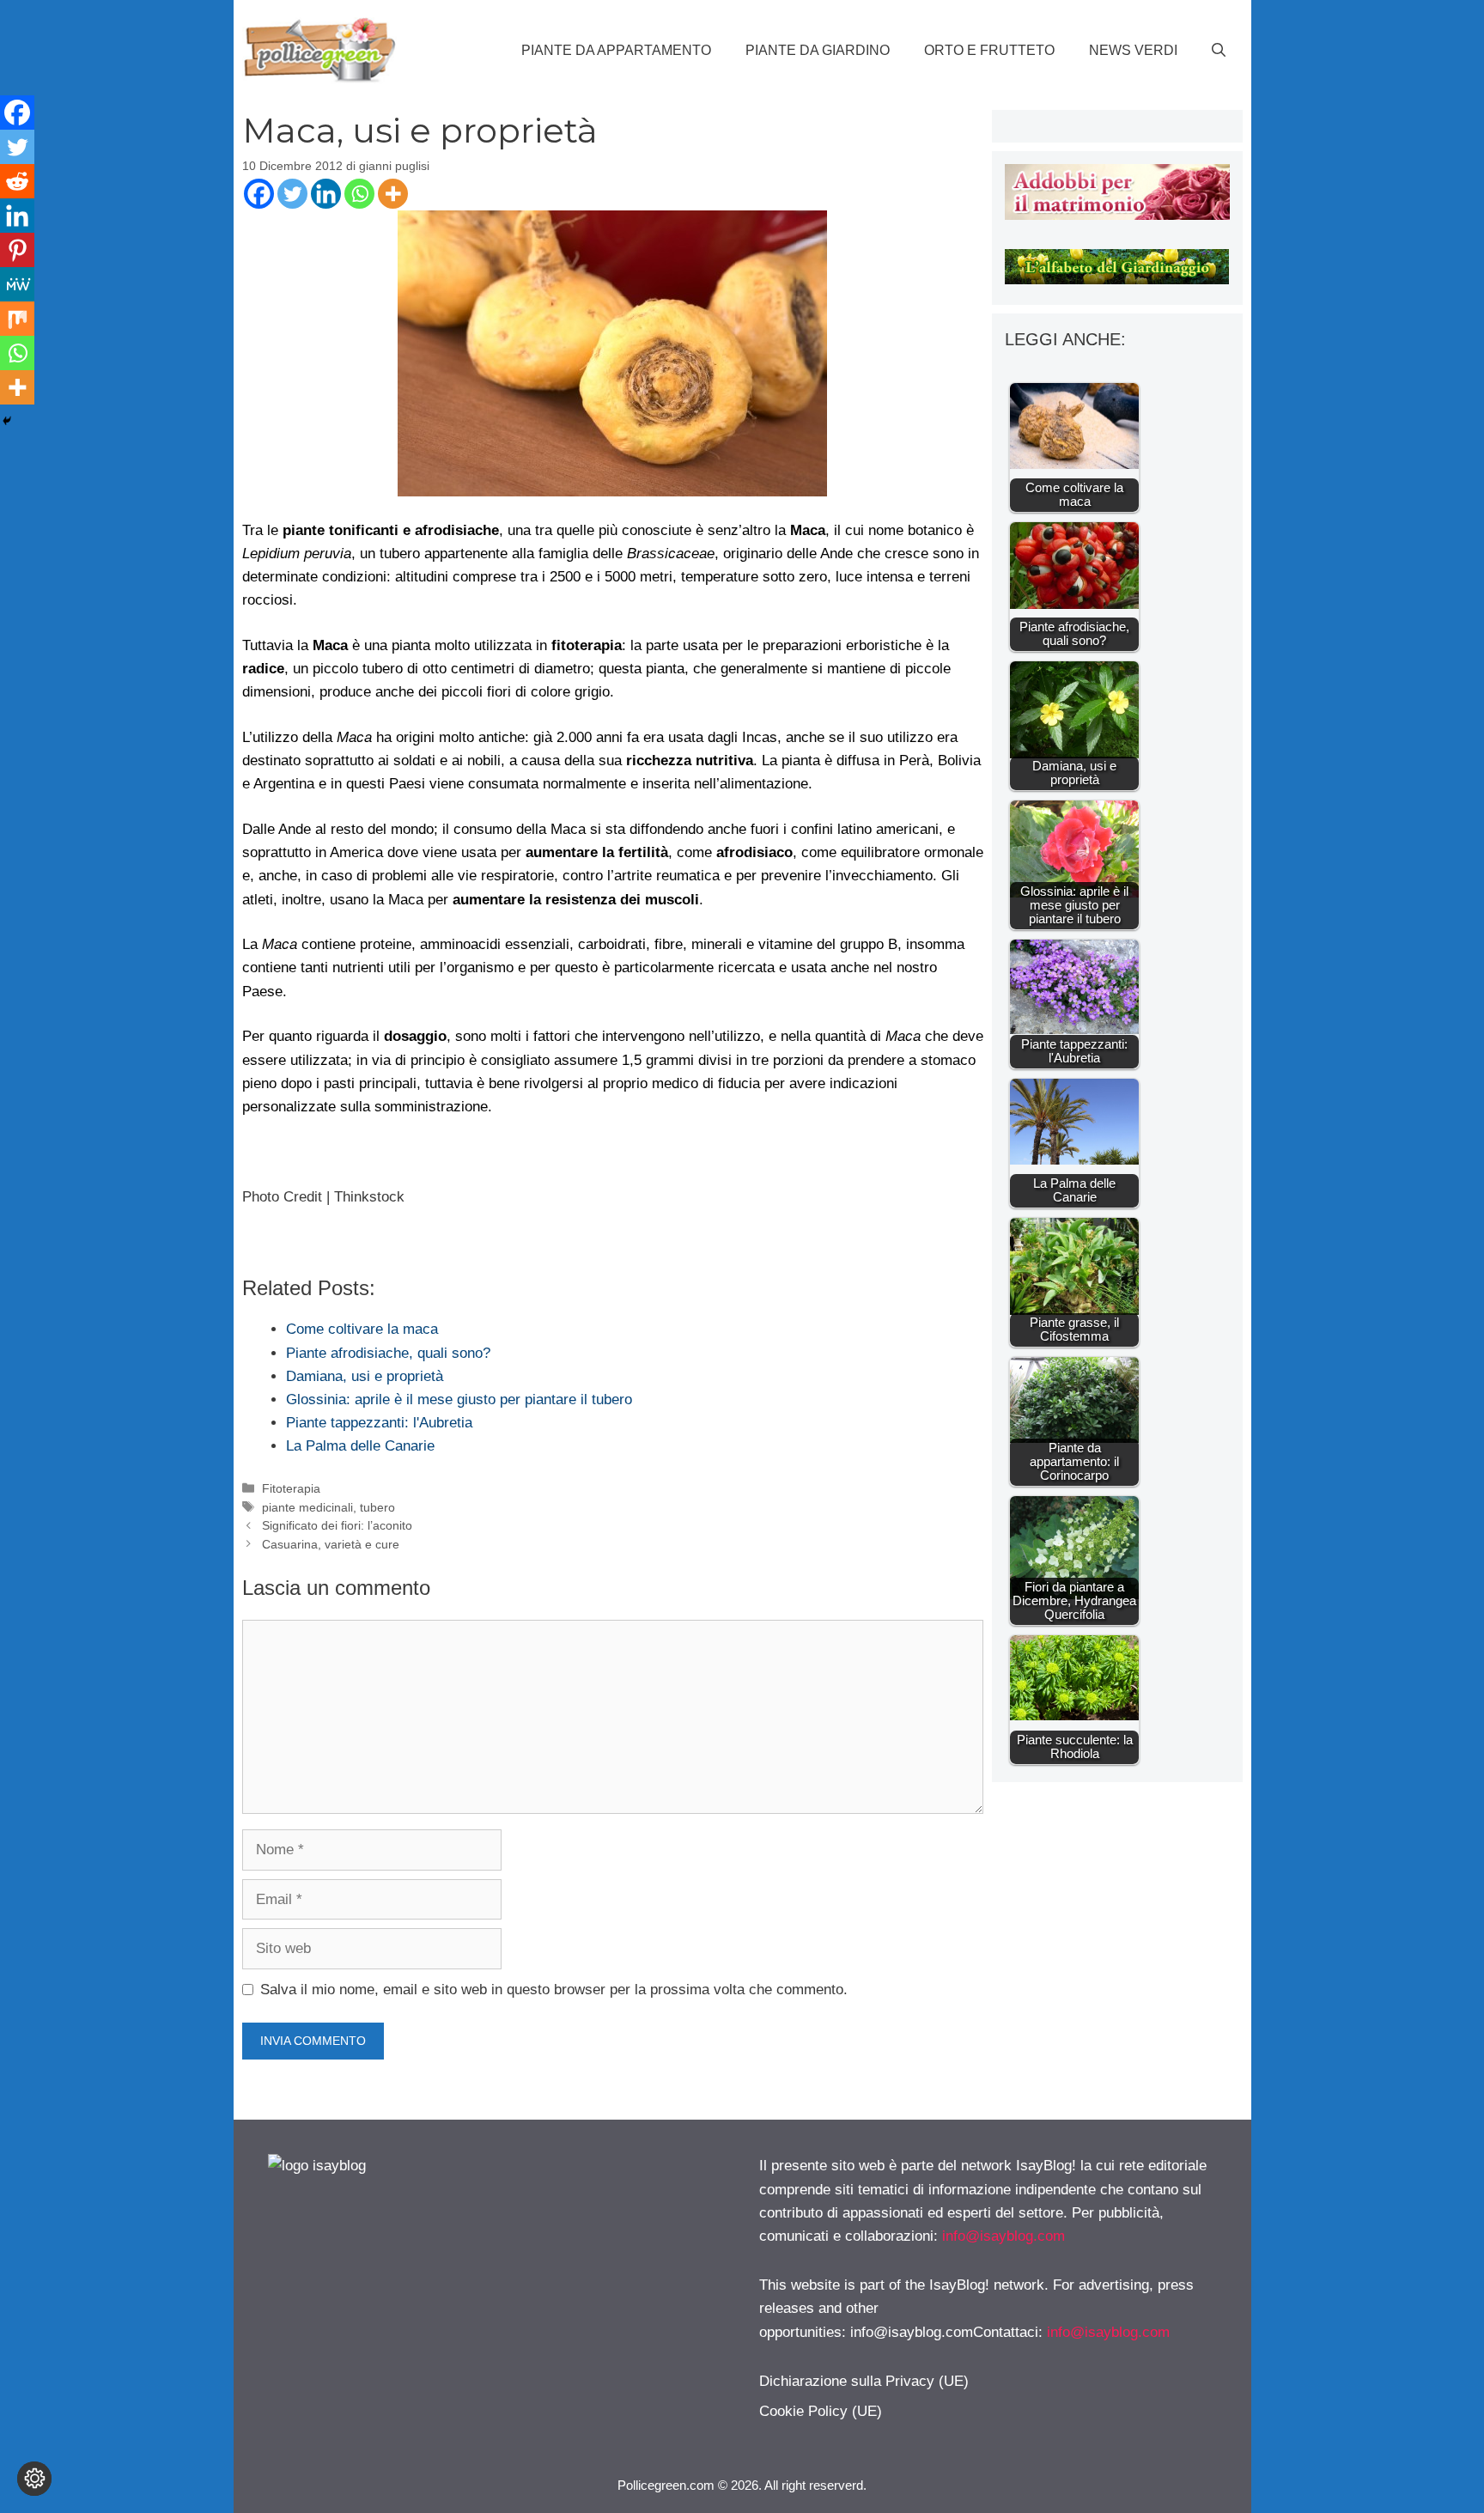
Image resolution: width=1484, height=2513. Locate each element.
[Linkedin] (326, 194)
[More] (393, 194)
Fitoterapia (291, 1488)
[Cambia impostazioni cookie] (34, 2479)
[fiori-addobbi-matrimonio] (1117, 215)
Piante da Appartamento (616, 50)
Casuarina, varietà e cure (331, 1544)
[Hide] (7, 421)
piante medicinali (307, 1507)
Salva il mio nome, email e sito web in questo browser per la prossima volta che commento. (554, 1990)
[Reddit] (17, 181)
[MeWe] (17, 284)
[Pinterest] (17, 250)
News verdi (1133, 50)
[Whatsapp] (359, 194)
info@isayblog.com (1004, 2236)
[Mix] (17, 319)
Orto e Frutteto (989, 50)
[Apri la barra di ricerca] (1219, 51)
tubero (377, 1507)
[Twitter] (292, 194)
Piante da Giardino (818, 50)
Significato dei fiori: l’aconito (337, 1525)
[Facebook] (259, 194)
